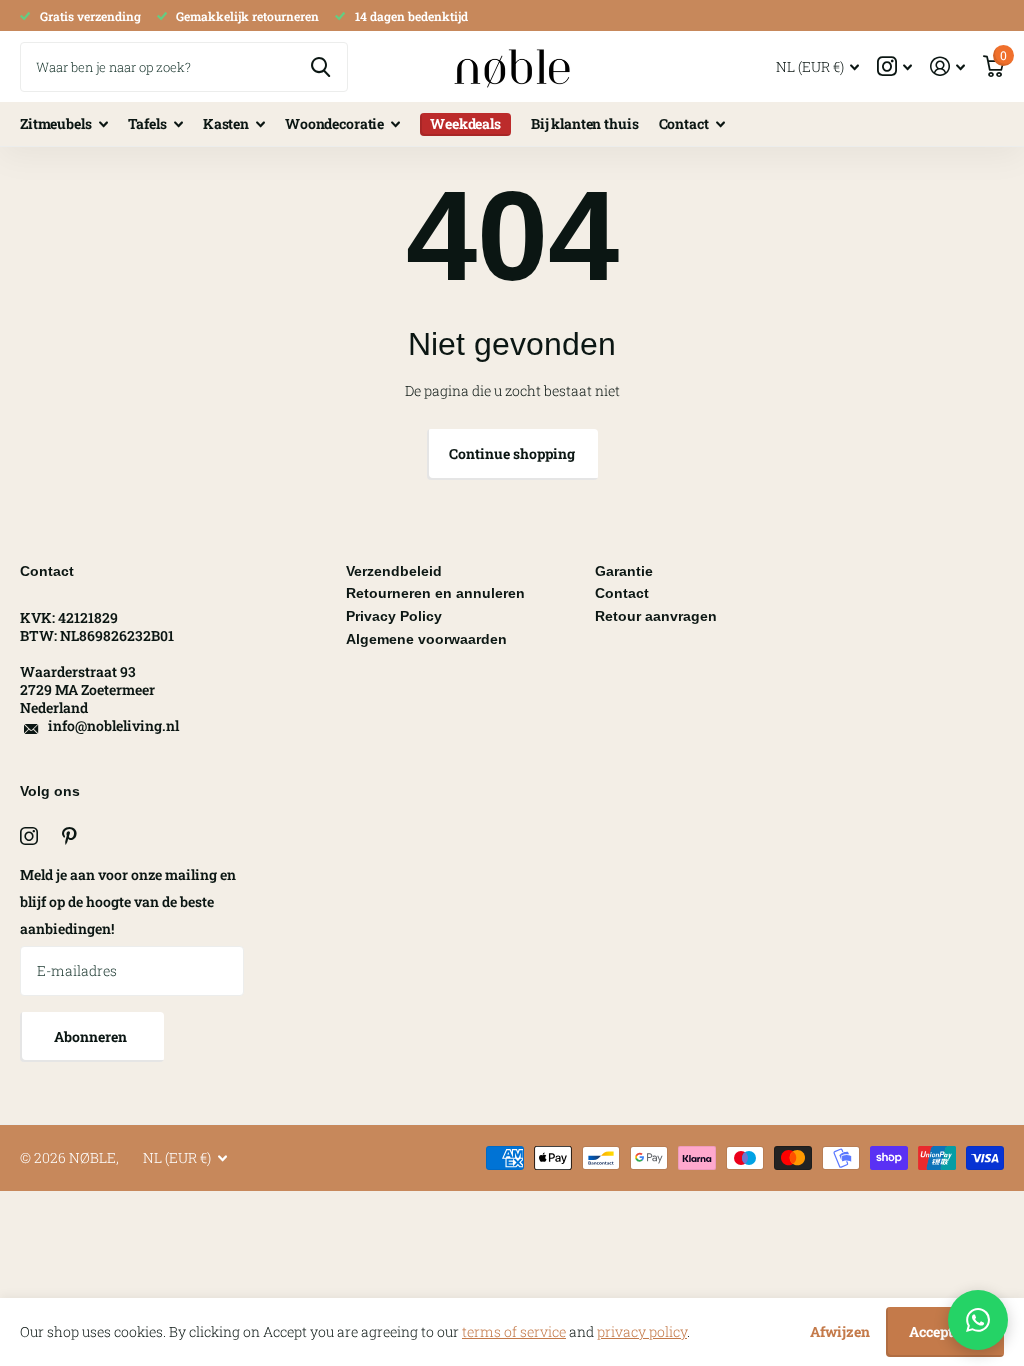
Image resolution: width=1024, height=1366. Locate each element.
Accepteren (945, 1331)
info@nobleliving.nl (113, 725)
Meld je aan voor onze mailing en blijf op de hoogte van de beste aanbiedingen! (128, 901)
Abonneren (92, 1036)
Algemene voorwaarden (426, 639)
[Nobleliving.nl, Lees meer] (894, 66)
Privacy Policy (394, 616)
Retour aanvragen (656, 616)
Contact (622, 593)
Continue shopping (512, 453)
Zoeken (320, 67)
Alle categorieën (64, 124)
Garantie (624, 571)
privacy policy (642, 1331)
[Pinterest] (69, 836)
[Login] (947, 66)
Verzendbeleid (394, 571)
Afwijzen (840, 1331)
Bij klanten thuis (585, 123)
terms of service (514, 1331)
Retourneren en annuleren (435, 593)
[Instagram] (29, 836)
